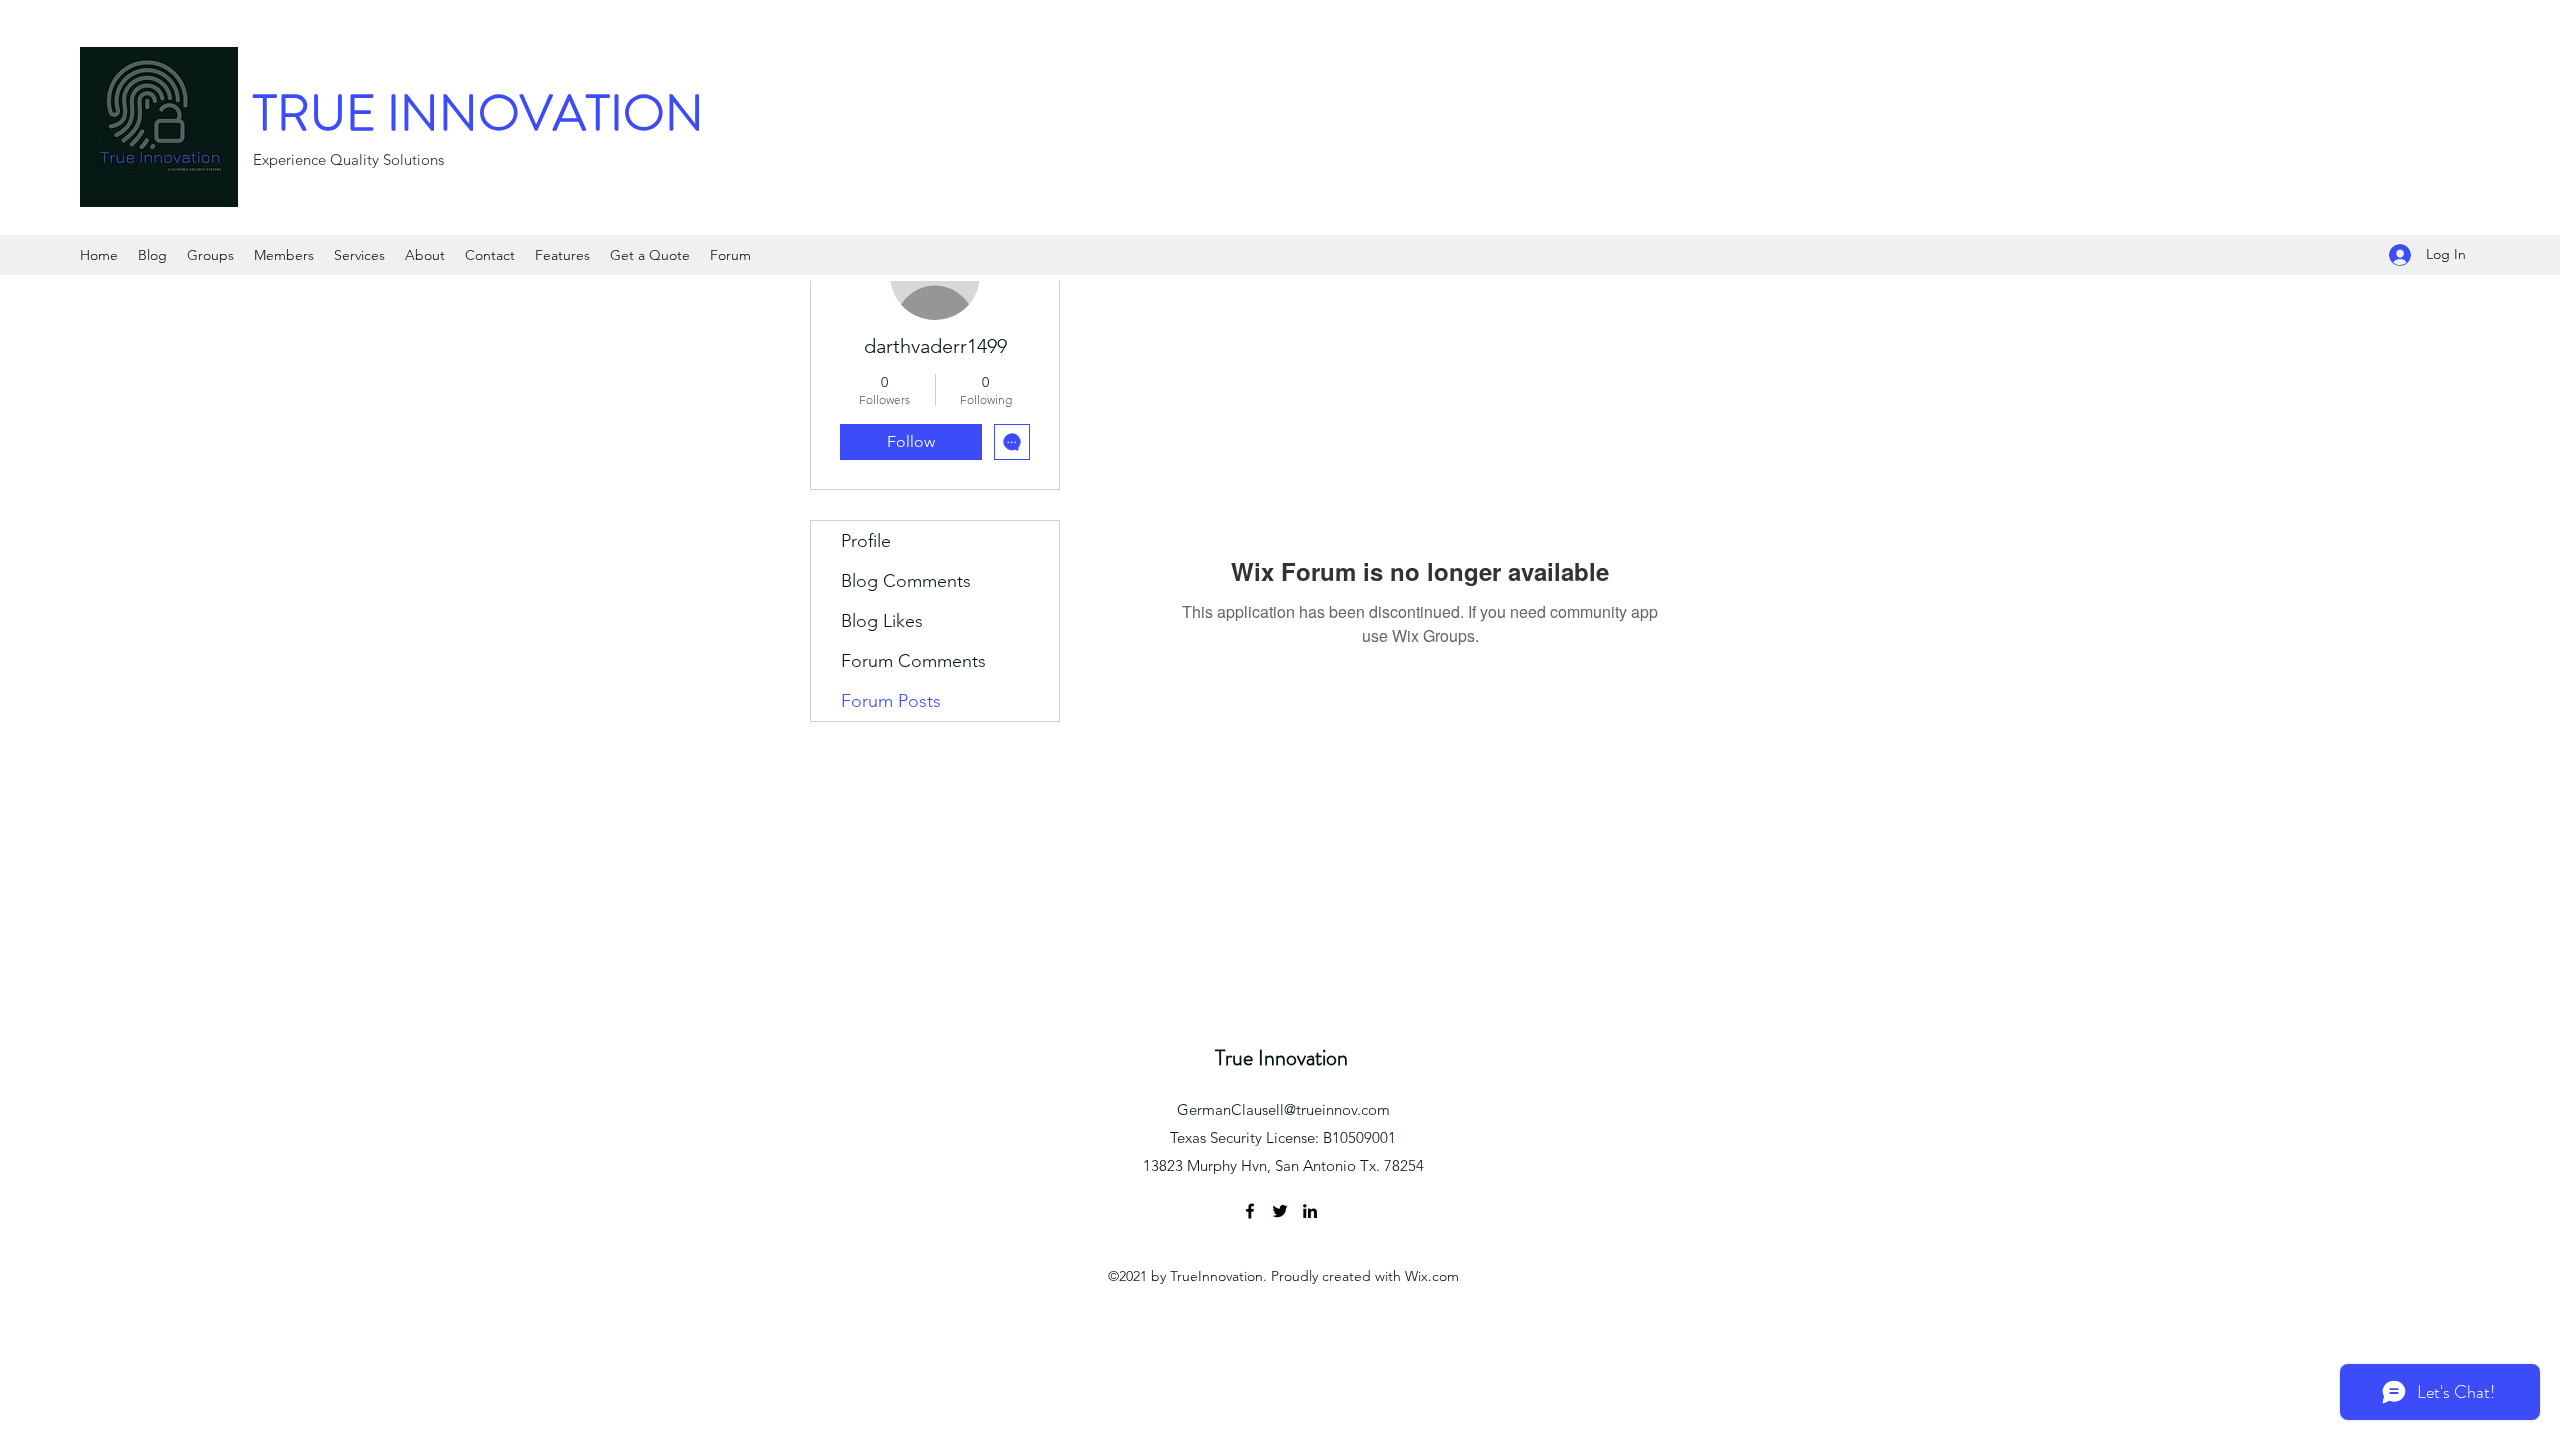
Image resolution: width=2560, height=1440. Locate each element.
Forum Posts (891, 701)
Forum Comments (913, 661)
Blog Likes (882, 621)
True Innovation (1281, 1057)
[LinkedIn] (1310, 1211)
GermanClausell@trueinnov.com (1283, 1109)
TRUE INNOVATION (478, 113)
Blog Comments (906, 581)
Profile (866, 541)
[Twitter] (1280, 1211)
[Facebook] (1250, 1211)
